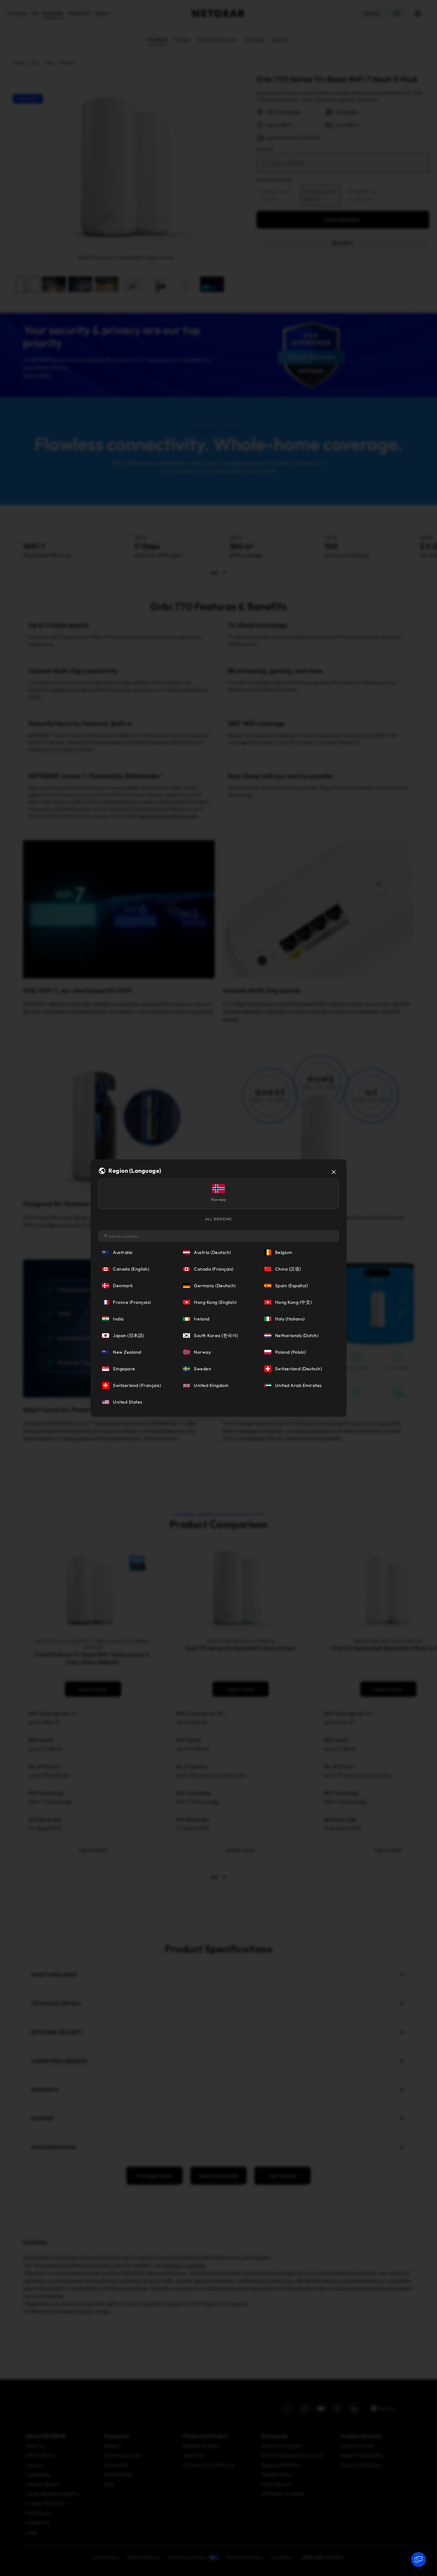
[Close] (334, 1172)
